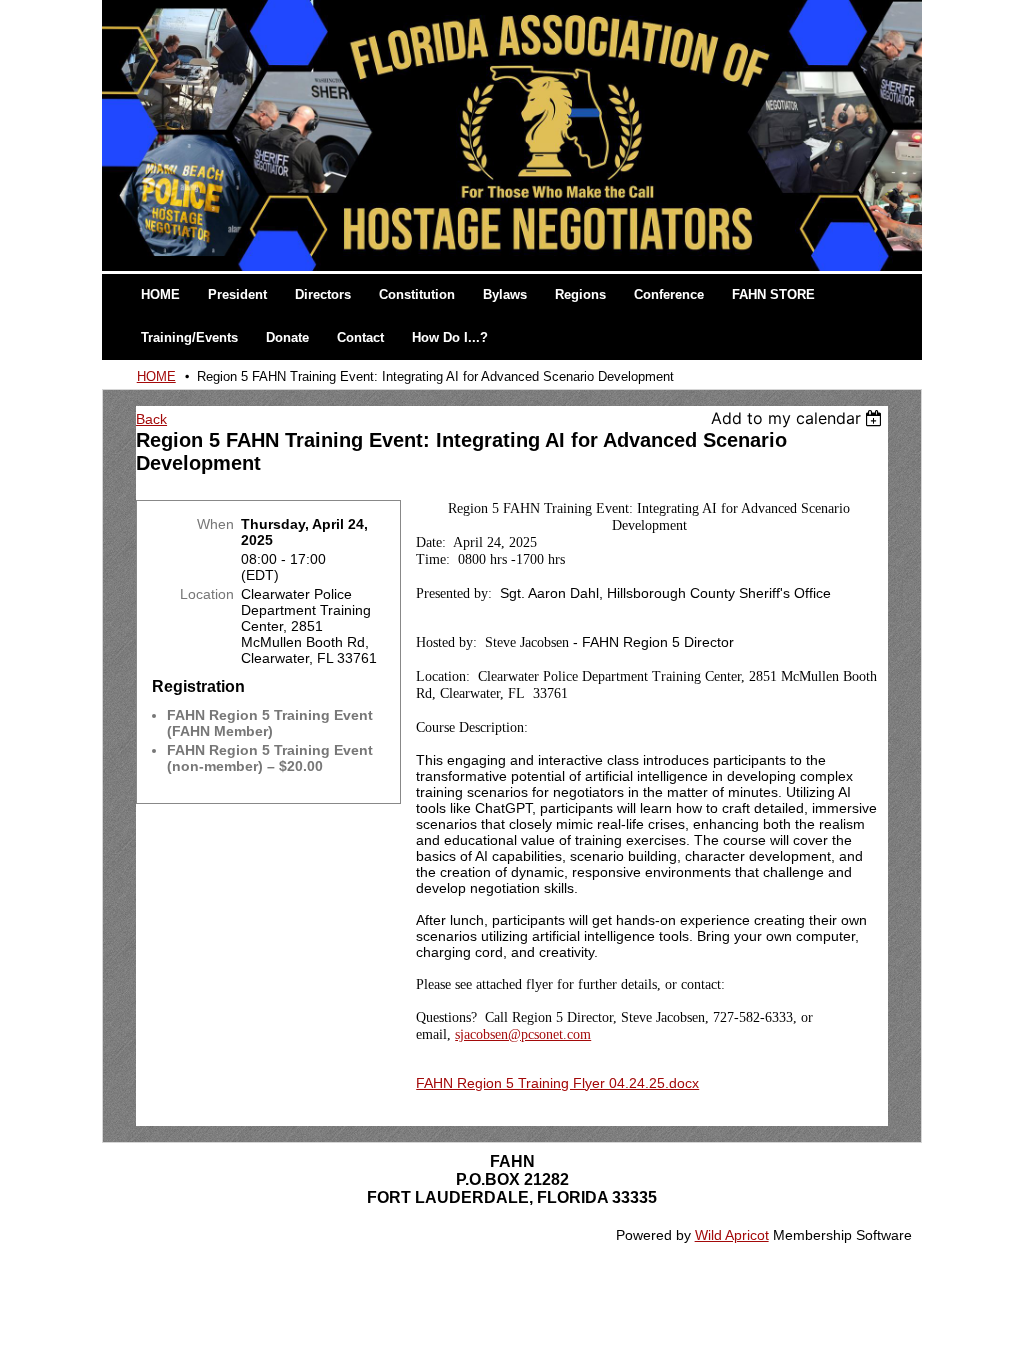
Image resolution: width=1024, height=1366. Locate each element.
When (215, 524)
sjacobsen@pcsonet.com (523, 1034)
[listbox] (799, 418)
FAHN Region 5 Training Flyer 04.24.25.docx (557, 1083)
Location (207, 594)
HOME (156, 376)
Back (151, 419)
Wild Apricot (732, 1235)
